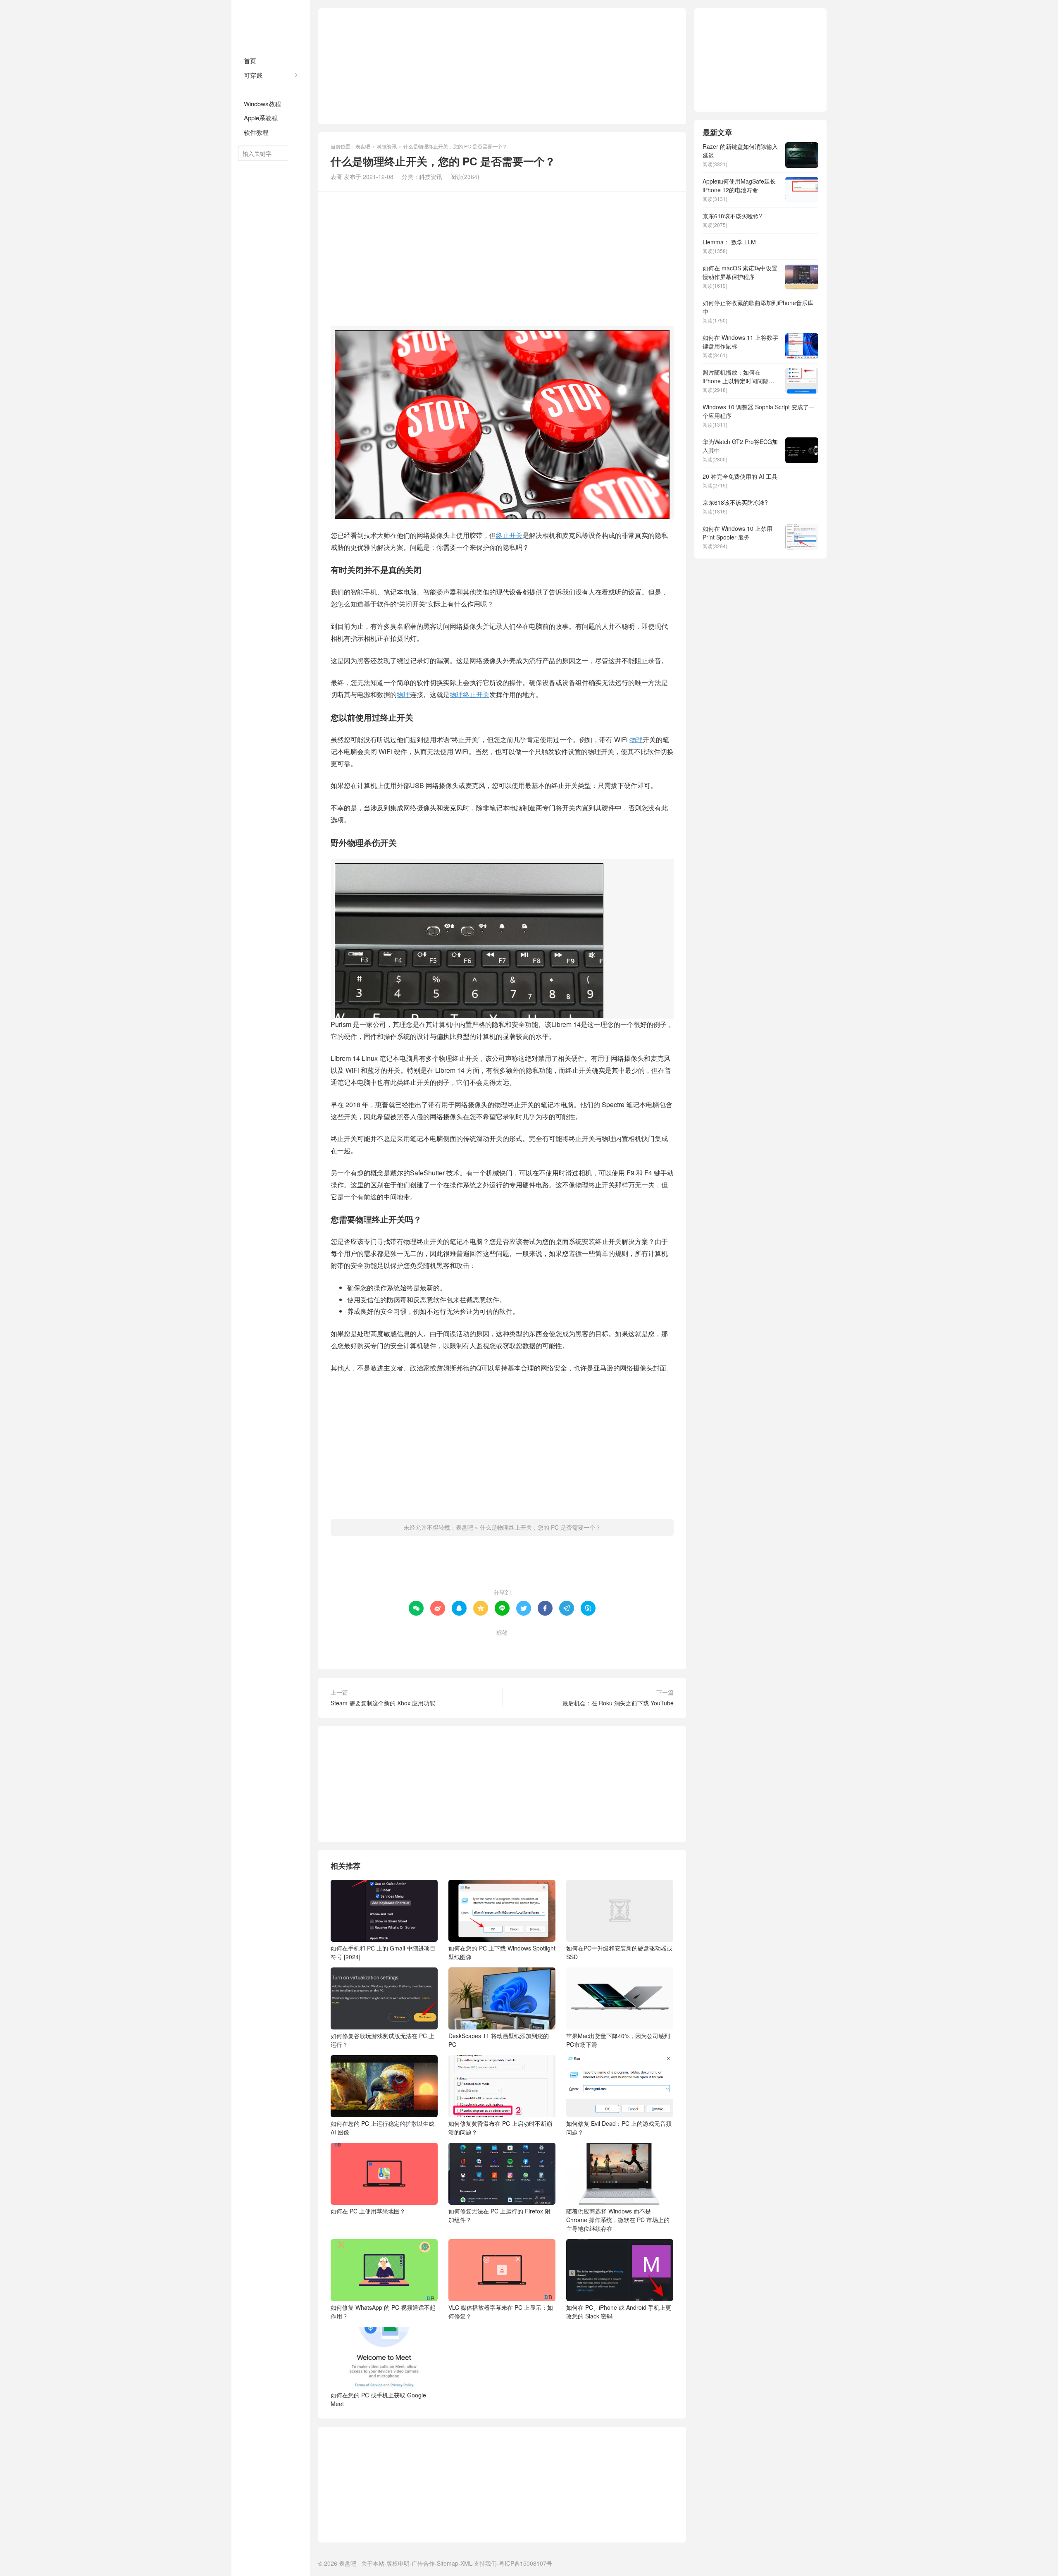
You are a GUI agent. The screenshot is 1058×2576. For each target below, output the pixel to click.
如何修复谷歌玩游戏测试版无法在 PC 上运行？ (382, 2040)
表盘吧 (271, 25)
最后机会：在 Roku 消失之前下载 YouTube (618, 1703)
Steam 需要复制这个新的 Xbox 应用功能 (383, 1703)
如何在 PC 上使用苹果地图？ (368, 2211)
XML (466, 2563)
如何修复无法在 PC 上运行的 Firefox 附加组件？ (499, 2215)
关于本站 (373, 2563)
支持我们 (485, 2563)
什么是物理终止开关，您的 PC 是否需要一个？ (540, 1527)
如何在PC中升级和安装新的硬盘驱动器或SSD (619, 1952)
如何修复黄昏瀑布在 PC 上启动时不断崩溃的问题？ (500, 2128)
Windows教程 (262, 104)
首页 (250, 61)
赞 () (502, 1566)
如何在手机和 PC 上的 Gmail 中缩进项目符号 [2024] (383, 1952)
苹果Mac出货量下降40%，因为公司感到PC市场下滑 (618, 2040)
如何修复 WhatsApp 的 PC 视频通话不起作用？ (383, 2312)
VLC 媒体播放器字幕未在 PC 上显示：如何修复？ (501, 2312)
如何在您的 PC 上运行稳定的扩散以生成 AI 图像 (382, 2128)
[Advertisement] (502, 66)
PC (473, 1646)
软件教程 (256, 132)
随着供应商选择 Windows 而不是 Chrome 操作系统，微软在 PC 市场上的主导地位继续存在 (618, 2220)
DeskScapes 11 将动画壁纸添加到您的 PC (499, 2040)
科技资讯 (256, 89)
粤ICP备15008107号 (525, 2563)
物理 (403, 694)
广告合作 (423, 2563)
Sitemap (448, 2563)
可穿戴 (253, 75)
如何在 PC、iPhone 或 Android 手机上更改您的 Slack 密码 (619, 2312)
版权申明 (398, 2563)
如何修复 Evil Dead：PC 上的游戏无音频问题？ (619, 2128)
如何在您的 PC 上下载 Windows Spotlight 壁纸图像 (502, 1952)
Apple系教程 (261, 118)
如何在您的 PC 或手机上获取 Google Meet (378, 2399)
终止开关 (509, 535)
